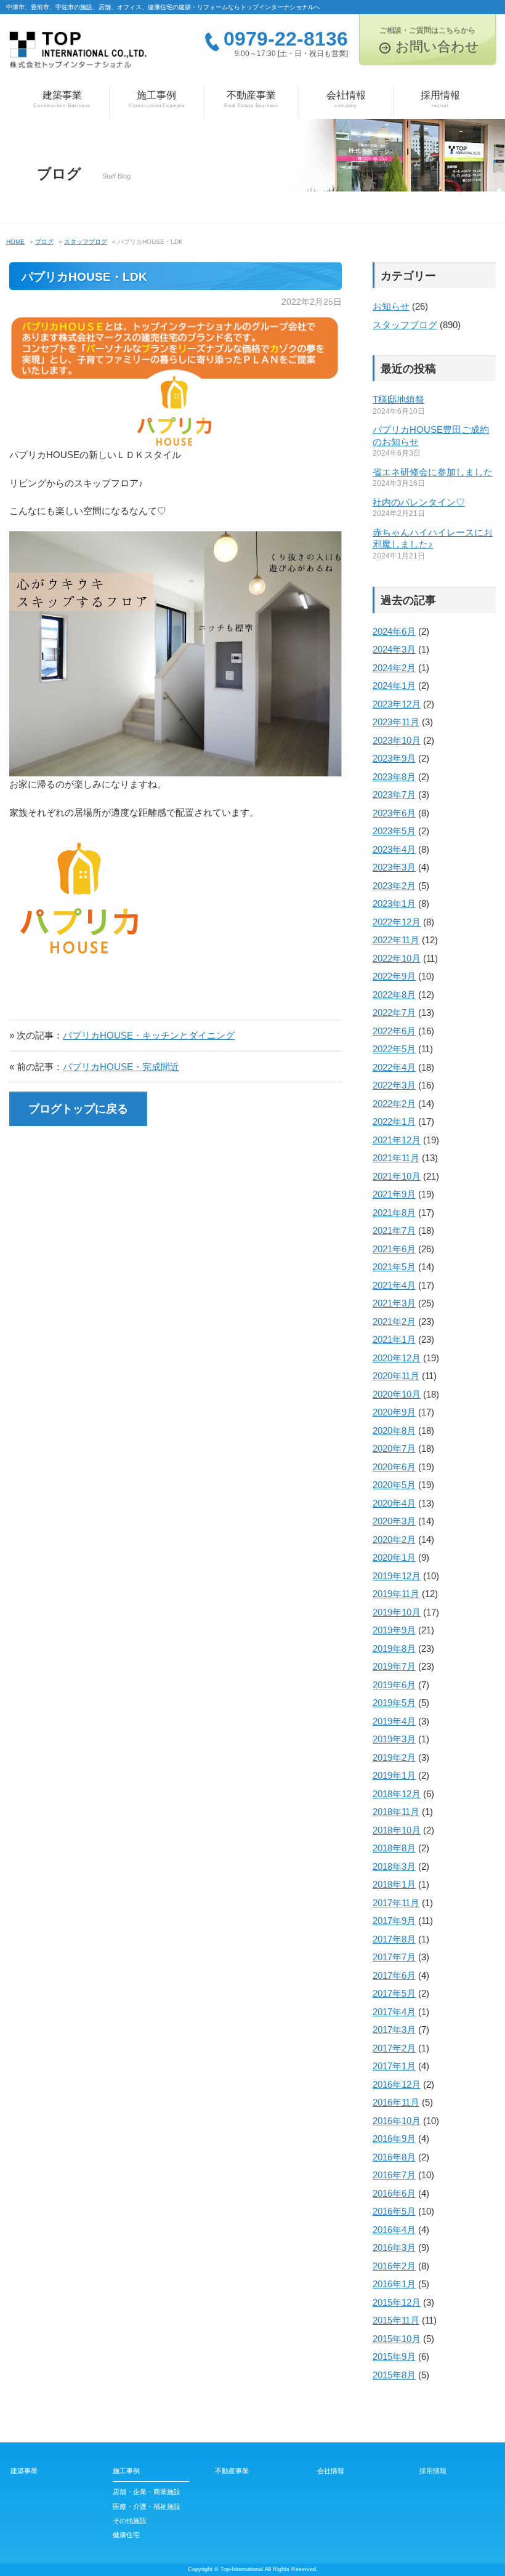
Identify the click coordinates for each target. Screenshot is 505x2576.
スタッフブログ (405, 325)
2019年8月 (394, 1648)
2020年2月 (394, 1540)
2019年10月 (397, 1612)
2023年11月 (396, 722)
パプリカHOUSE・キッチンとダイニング (149, 1035)
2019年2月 (394, 1757)
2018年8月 (394, 1848)
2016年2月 (394, 2266)
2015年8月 (394, 2375)
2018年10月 (397, 1830)
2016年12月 (397, 2084)
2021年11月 (396, 1158)
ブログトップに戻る (78, 1109)
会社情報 (346, 99)
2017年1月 (394, 2066)
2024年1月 (394, 686)
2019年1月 (394, 1775)
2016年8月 (394, 2157)
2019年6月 (394, 1685)
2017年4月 (394, 2012)
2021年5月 (394, 1267)
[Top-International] (78, 54)
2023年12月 (397, 704)
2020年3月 (394, 1521)
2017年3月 (394, 2030)
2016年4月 (394, 2230)
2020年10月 (397, 1394)
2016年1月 (394, 2284)
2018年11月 (396, 1812)
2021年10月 (397, 1176)
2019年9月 (394, 1630)
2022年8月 (394, 995)
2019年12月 (397, 1576)
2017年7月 (394, 1957)
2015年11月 (396, 2320)
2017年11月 (396, 1903)
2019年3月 (394, 1739)
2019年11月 (396, 1594)
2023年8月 (394, 777)
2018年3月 (394, 1866)
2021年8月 (394, 1213)
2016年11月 (396, 2102)
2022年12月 (397, 922)
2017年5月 (394, 1993)
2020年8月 (394, 1431)
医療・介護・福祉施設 (147, 2506)
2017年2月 (394, 2048)
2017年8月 (394, 1939)
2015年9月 (394, 2357)
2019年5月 (394, 1703)
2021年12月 (397, 1140)
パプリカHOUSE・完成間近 (121, 1067)
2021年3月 (394, 1303)
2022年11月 (396, 940)
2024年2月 (394, 668)
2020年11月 (396, 1376)
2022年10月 (397, 958)
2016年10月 (397, 2121)
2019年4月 (394, 1721)
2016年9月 (394, 2139)
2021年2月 (394, 1322)
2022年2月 (394, 1104)
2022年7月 (394, 1012)
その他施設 (130, 2521)
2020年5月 (394, 1485)
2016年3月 (394, 2248)
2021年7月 (394, 1230)
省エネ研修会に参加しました (433, 472)
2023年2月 (394, 886)
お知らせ (391, 306)
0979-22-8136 (286, 39)
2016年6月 (394, 2193)
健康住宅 (126, 2535)
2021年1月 (394, 1339)
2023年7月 (394, 795)
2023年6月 (394, 813)
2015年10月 (397, 2339)
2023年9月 (394, 758)
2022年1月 (394, 1121)
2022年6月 (394, 1031)
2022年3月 (394, 1085)
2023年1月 (394, 904)
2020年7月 (394, 1448)
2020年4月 (394, 1503)
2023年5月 (394, 831)
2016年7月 (394, 2175)
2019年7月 (394, 1666)
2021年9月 (394, 1194)
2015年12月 (397, 2302)
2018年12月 (397, 1794)
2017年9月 (394, 1921)
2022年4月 (394, 1067)
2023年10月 (397, 740)
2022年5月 (394, 1049)
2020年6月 (394, 1467)
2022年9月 (394, 976)
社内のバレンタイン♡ (419, 502)
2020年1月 (394, 1557)
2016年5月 (394, 2211)
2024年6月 (394, 631)
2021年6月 (394, 1249)
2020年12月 (397, 1358)
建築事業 (62, 99)
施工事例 (157, 99)
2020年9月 (394, 1412)
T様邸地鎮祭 (398, 399)
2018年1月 (394, 1884)
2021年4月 (394, 1285)
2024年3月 (394, 649)
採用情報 (440, 99)
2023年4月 (394, 849)
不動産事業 (251, 99)
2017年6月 (394, 1975)
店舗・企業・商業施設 (147, 2492)
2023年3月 (394, 867)
